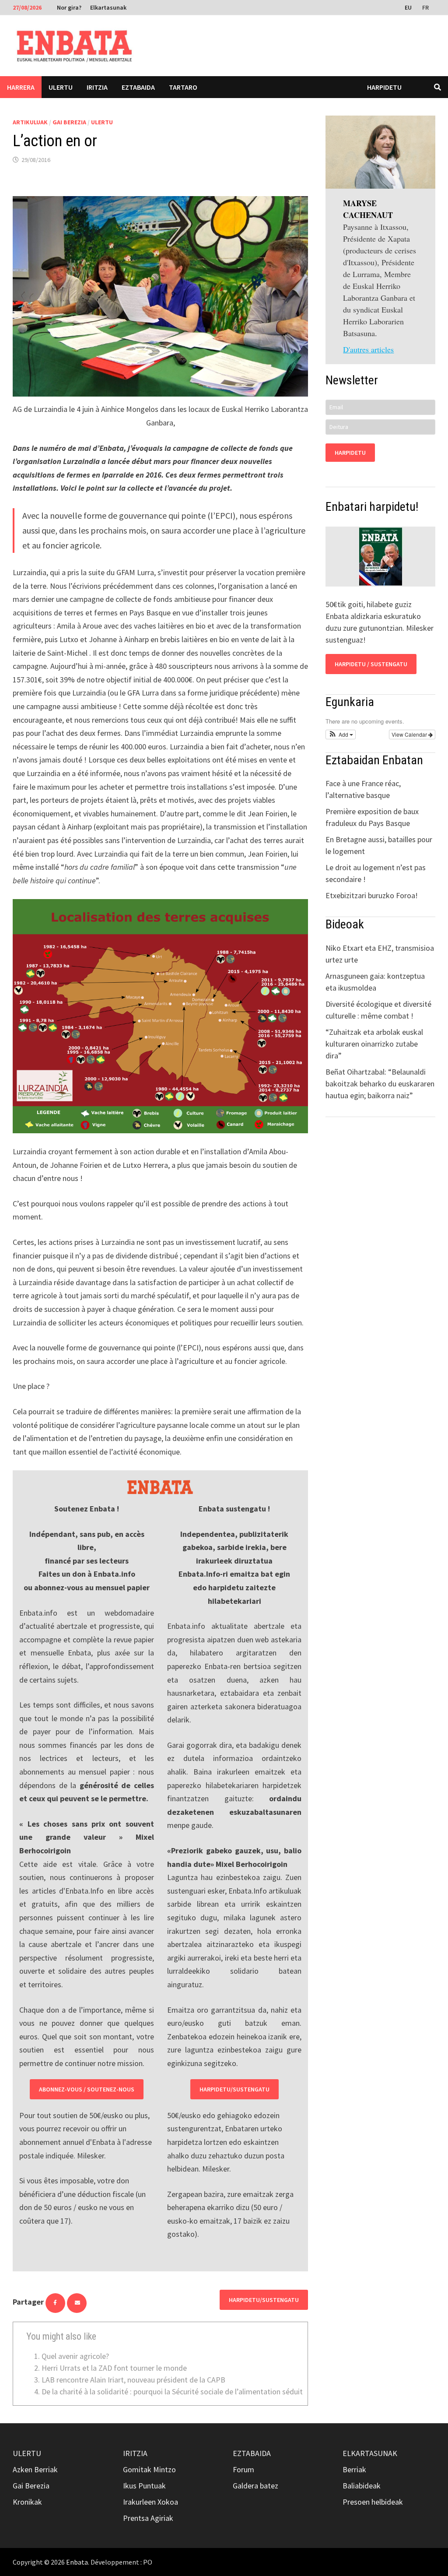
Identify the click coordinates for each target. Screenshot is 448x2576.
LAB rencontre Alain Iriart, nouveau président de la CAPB (133, 2380)
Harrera (21, 87)
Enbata (77, 2562)
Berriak (354, 2469)
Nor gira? (69, 7)
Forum (243, 2469)
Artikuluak (30, 122)
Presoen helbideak (373, 2502)
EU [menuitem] (408, 7)
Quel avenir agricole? (75, 2356)
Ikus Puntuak (144, 2486)
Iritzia (97, 87)
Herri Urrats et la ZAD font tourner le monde (114, 2368)
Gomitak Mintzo (149, 2469)
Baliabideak (362, 2486)
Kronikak (27, 2502)
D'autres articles (368, 349)
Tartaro (183, 87)
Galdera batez (255, 2486)
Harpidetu (384, 87)
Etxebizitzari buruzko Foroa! (372, 895)
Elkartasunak (108, 7)
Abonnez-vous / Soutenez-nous (87, 2089)
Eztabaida (138, 87)
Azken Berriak (35, 2469)
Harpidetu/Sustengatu (234, 2089)
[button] (341, 734)
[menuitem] (409, 7)
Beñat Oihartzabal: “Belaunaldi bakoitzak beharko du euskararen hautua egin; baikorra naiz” (380, 1084)
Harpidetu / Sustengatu (371, 664)
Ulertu (61, 87)
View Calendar (410, 734)
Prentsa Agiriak (148, 2518)
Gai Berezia (69, 122)
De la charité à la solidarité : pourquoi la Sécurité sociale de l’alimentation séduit (172, 2391)
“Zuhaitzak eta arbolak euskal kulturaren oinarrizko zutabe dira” (374, 1044)
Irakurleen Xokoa (150, 2502)
